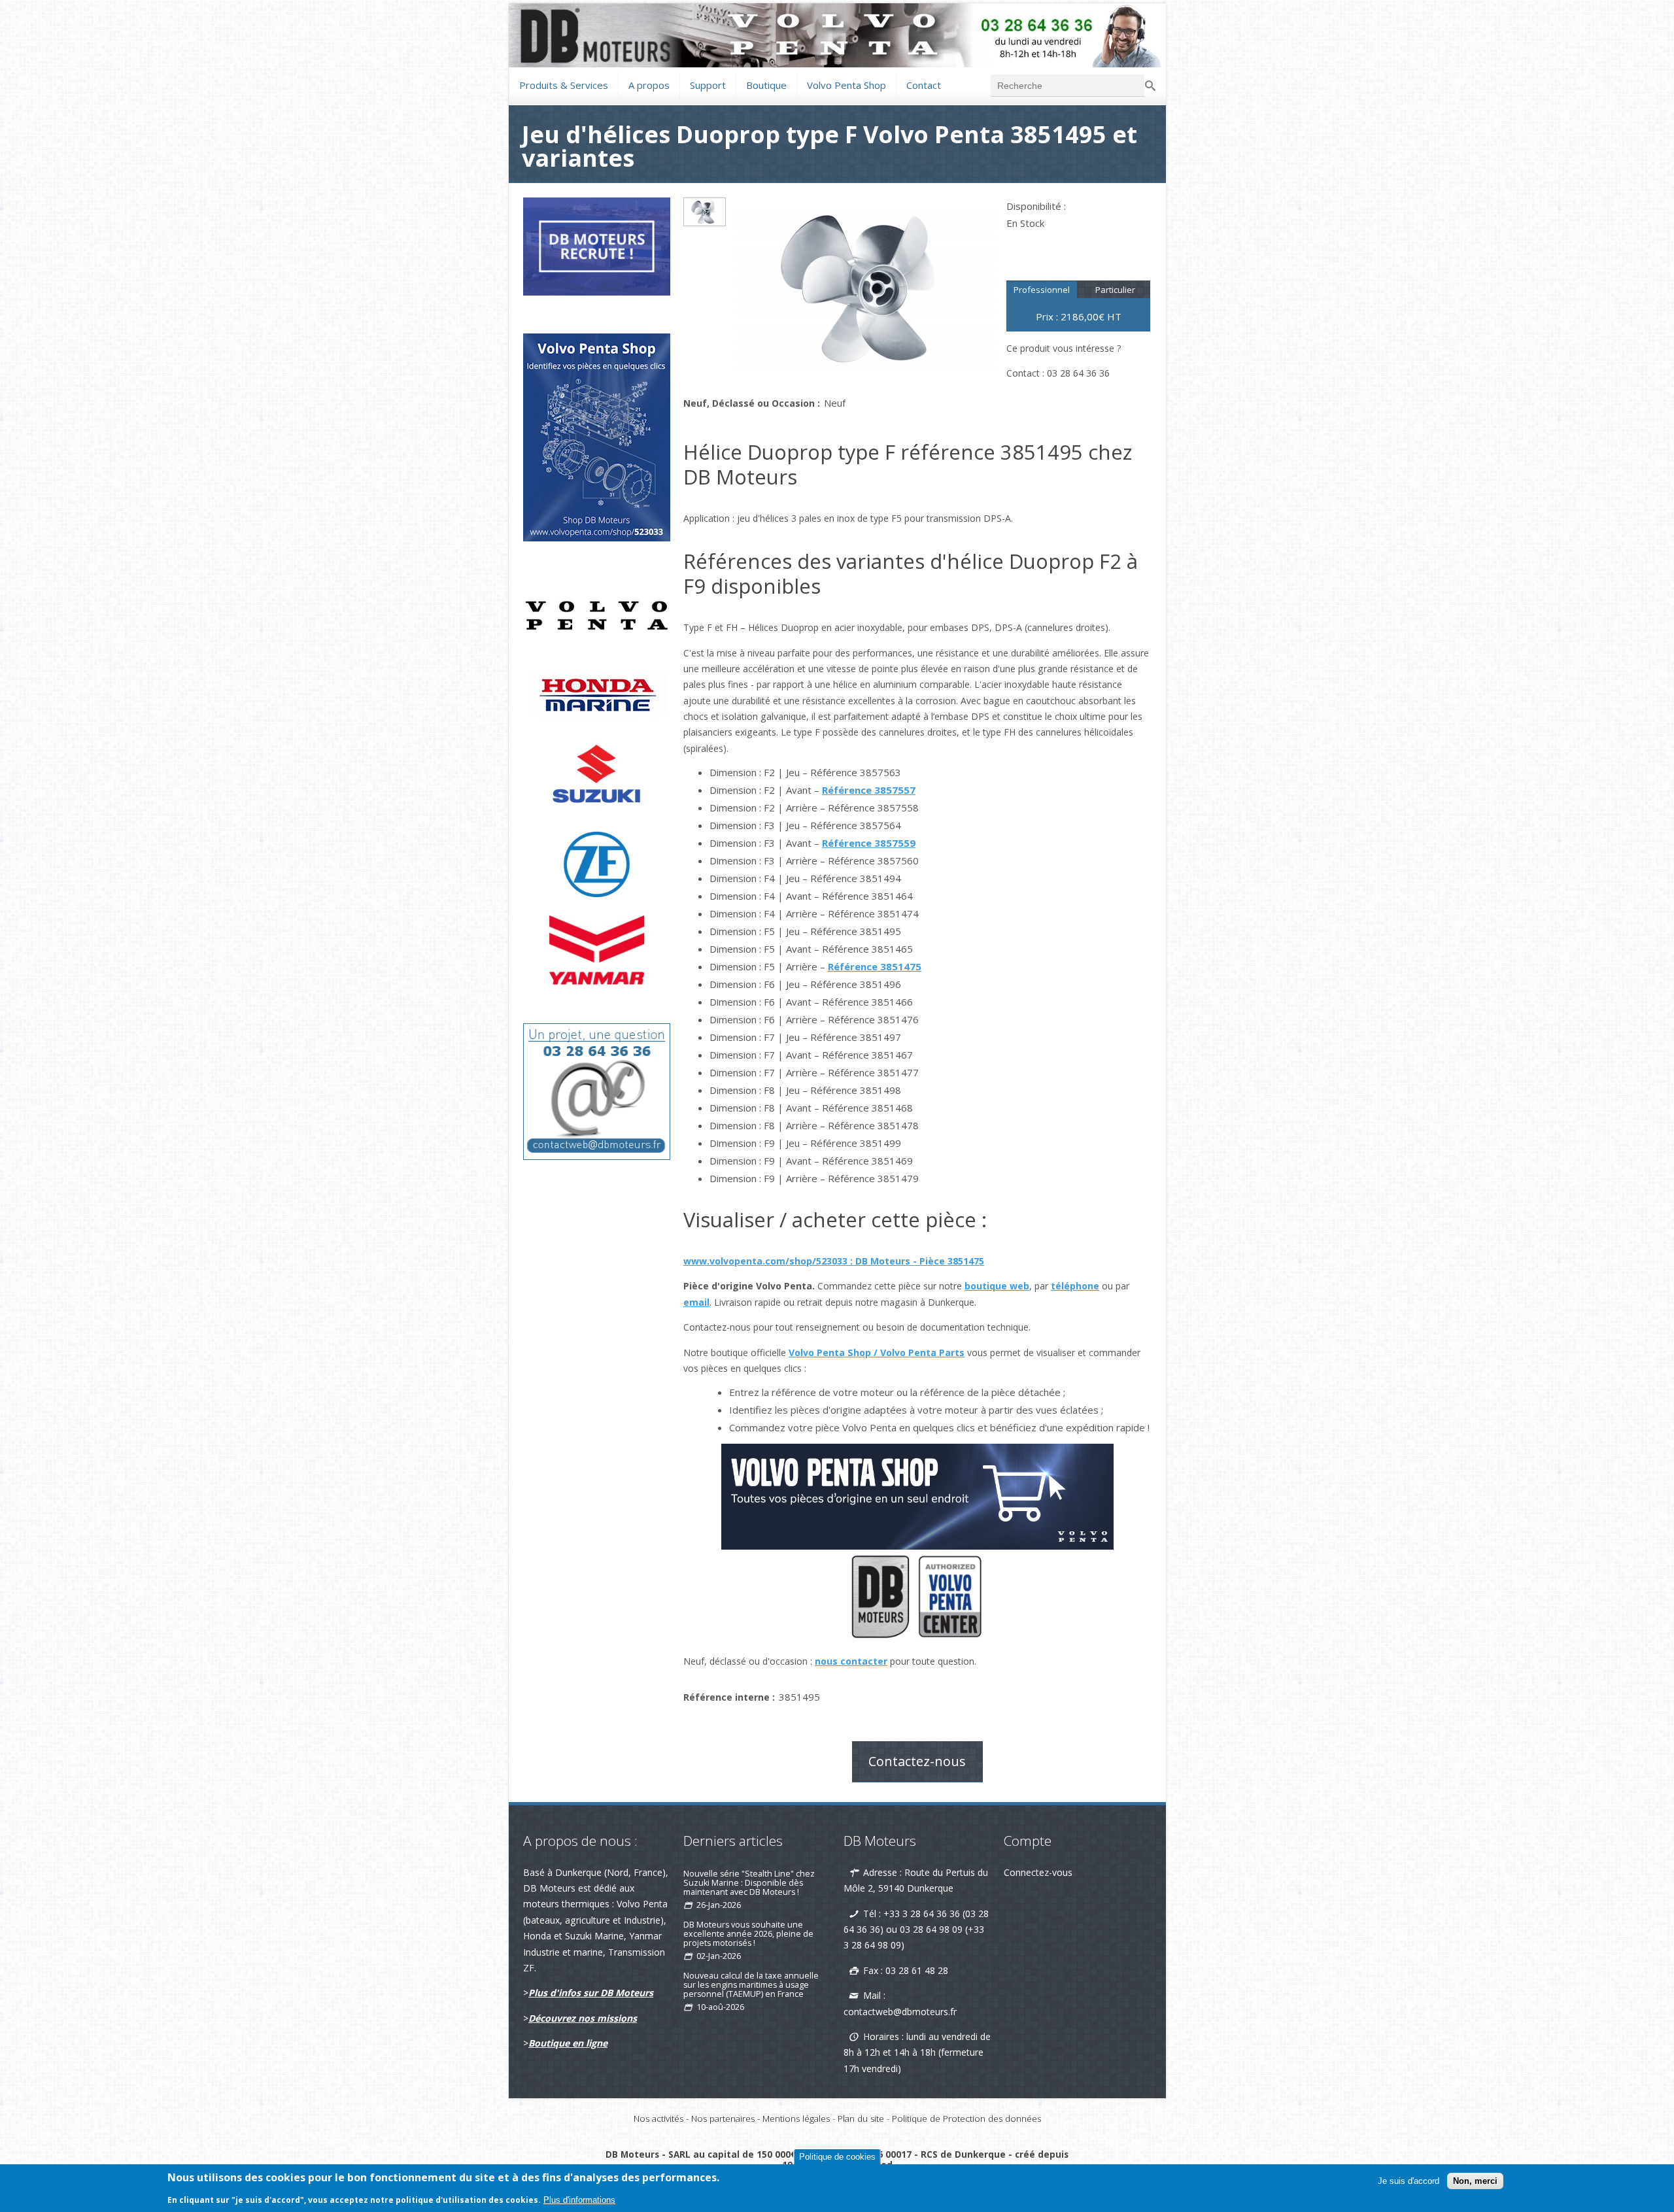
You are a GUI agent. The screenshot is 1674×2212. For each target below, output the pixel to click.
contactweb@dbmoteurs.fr (900, 2012)
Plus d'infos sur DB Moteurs (591, 1993)
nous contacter (851, 1661)
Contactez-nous (917, 1761)
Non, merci (1475, 2181)
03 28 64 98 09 (931, 1929)
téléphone (1075, 1286)
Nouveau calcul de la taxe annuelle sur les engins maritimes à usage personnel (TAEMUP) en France (751, 1985)
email (696, 1302)
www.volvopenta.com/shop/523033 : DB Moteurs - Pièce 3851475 (834, 1261)
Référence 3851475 (875, 966)
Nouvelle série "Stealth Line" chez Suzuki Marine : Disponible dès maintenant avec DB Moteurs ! (749, 1883)
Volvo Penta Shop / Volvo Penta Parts (877, 1353)
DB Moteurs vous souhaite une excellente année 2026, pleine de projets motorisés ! (748, 1934)
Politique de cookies (837, 2157)
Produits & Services (564, 83)
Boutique (766, 83)
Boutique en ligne (568, 2043)
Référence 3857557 (869, 790)
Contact (924, 83)
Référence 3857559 (869, 843)
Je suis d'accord (1409, 2181)
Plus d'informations (579, 2200)
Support (708, 83)
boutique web (997, 1286)
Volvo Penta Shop (846, 83)
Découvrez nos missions (583, 2018)
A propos (649, 85)
